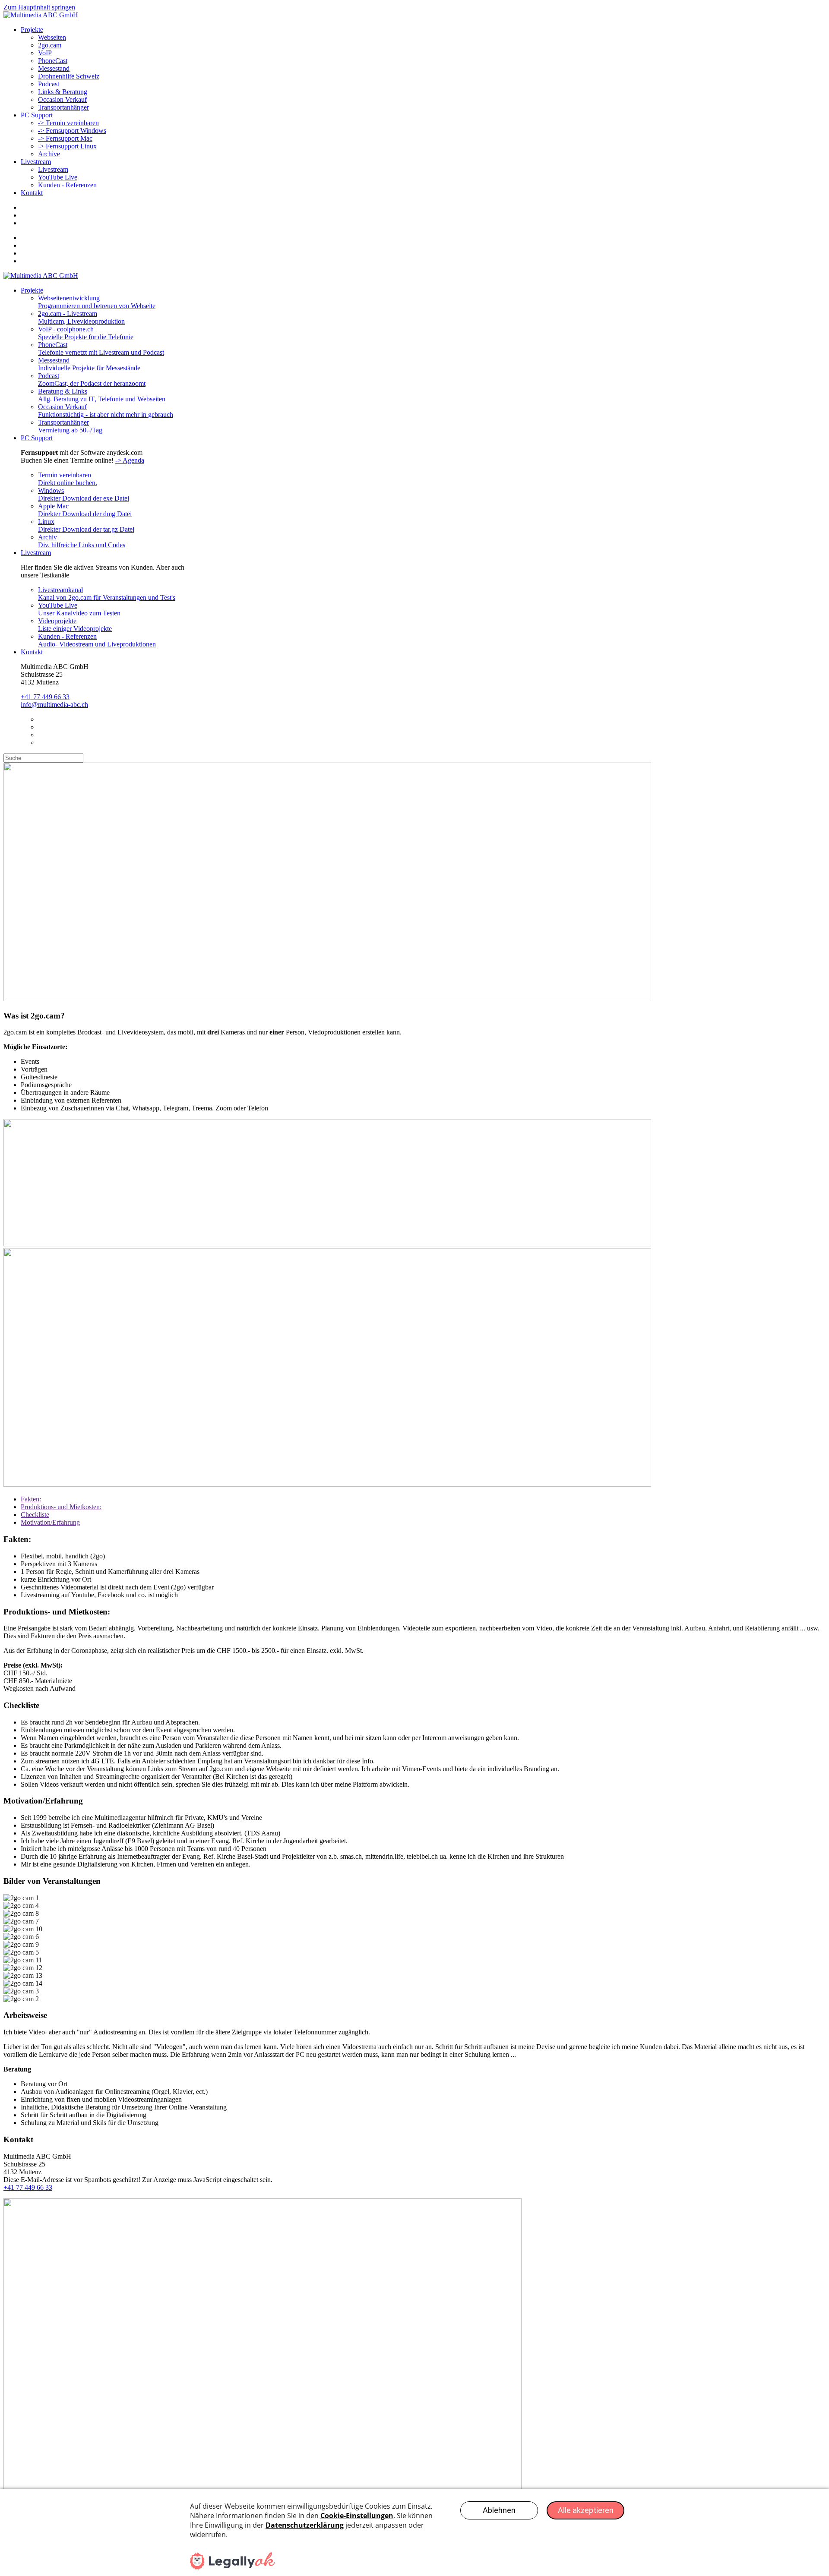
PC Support (37, 115)
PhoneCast (53, 61)
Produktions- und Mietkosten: (61, 1507)
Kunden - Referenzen (67, 185)
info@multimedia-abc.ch (54, 705)
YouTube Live (58, 177)
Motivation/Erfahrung (50, 1522)
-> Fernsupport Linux (67, 146)
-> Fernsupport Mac (65, 138)
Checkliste (35, 1515)
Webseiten (52, 37)
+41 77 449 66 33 (45, 697)
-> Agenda (130, 460)
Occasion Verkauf (62, 99)
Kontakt (32, 193)
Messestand (54, 68)
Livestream (36, 162)
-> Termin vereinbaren (68, 123)
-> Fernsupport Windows (72, 131)
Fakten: (31, 1499)
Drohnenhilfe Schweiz (69, 76)
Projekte (32, 30)
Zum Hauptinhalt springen (39, 7)
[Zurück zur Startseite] (41, 15)
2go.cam (50, 45)
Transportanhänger (63, 107)
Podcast (49, 84)
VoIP (45, 53)
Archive (49, 154)
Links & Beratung (63, 92)
